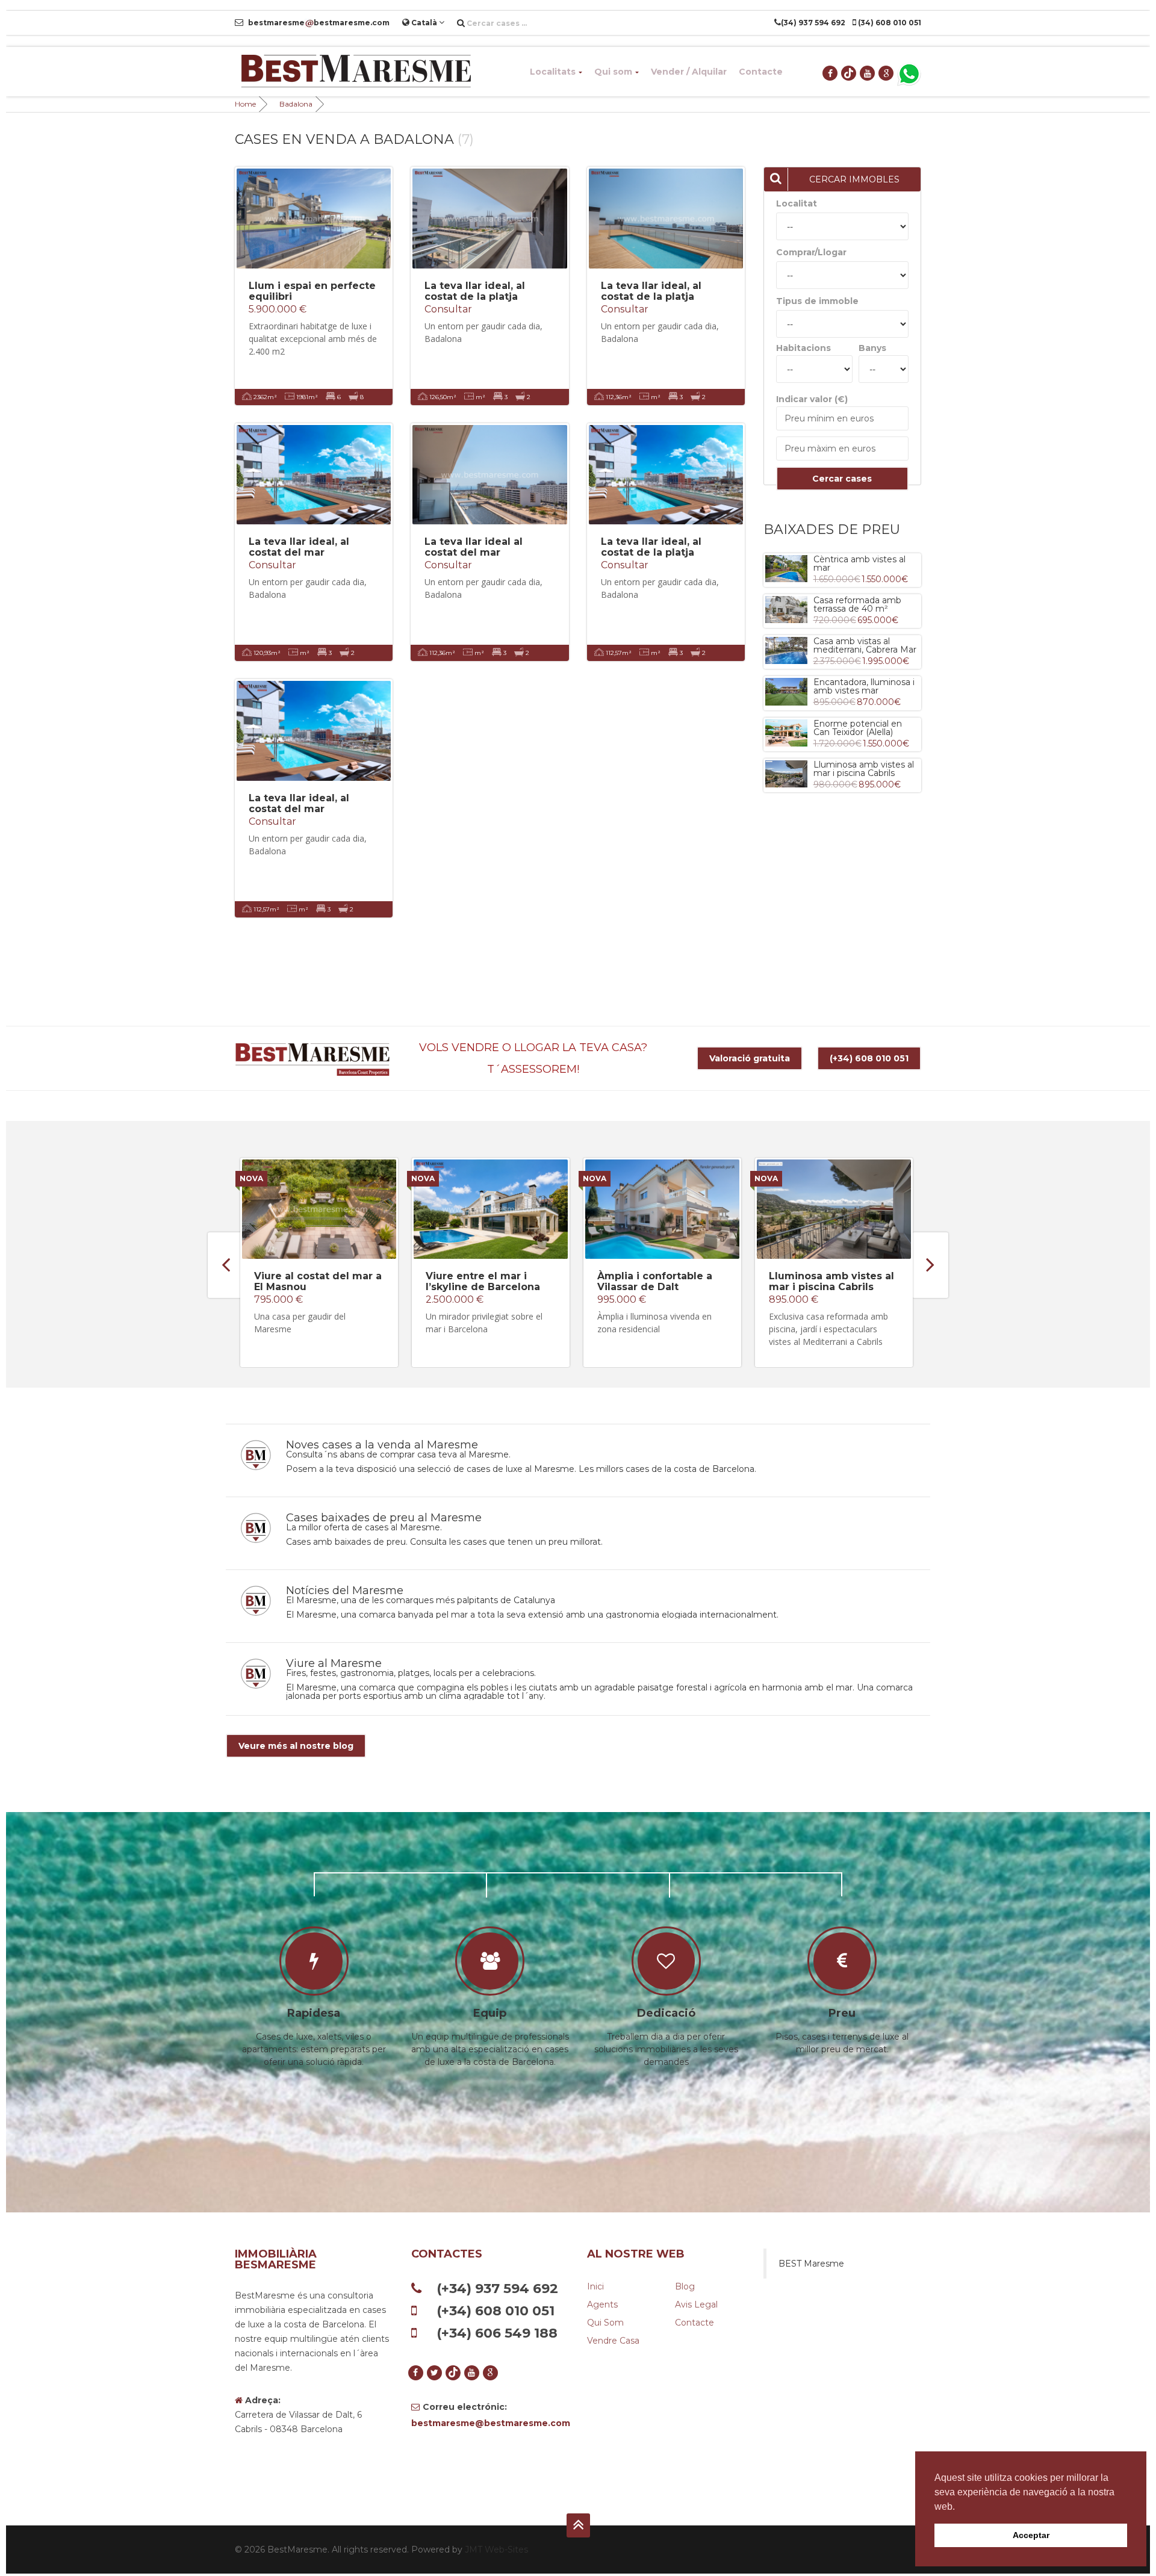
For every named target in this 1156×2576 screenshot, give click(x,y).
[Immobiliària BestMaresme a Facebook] (831, 73)
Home (245, 104)
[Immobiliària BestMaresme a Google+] (887, 73)
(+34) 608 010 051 (869, 1058)
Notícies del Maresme (345, 1591)
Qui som (613, 72)
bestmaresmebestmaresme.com (318, 23)
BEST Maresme (811, 2264)
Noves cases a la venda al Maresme (382, 1445)
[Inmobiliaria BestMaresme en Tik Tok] (849, 73)
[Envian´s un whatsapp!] (909, 73)
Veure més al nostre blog (296, 1746)
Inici (595, 2286)
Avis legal (696, 2304)
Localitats (553, 72)
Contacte (761, 72)
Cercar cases (842, 479)
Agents (602, 2304)
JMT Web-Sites (496, 2550)
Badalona (296, 104)
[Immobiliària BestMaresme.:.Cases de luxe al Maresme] (355, 72)
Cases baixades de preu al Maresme (384, 1518)
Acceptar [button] (1031, 2535)
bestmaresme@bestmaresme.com (490, 2423)
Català (424, 23)
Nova (251, 1178)
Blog (685, 2286)
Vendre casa (613, 2341)
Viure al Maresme (334, 1663)
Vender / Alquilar (689, 72)
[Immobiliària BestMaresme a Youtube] (868, 73)
